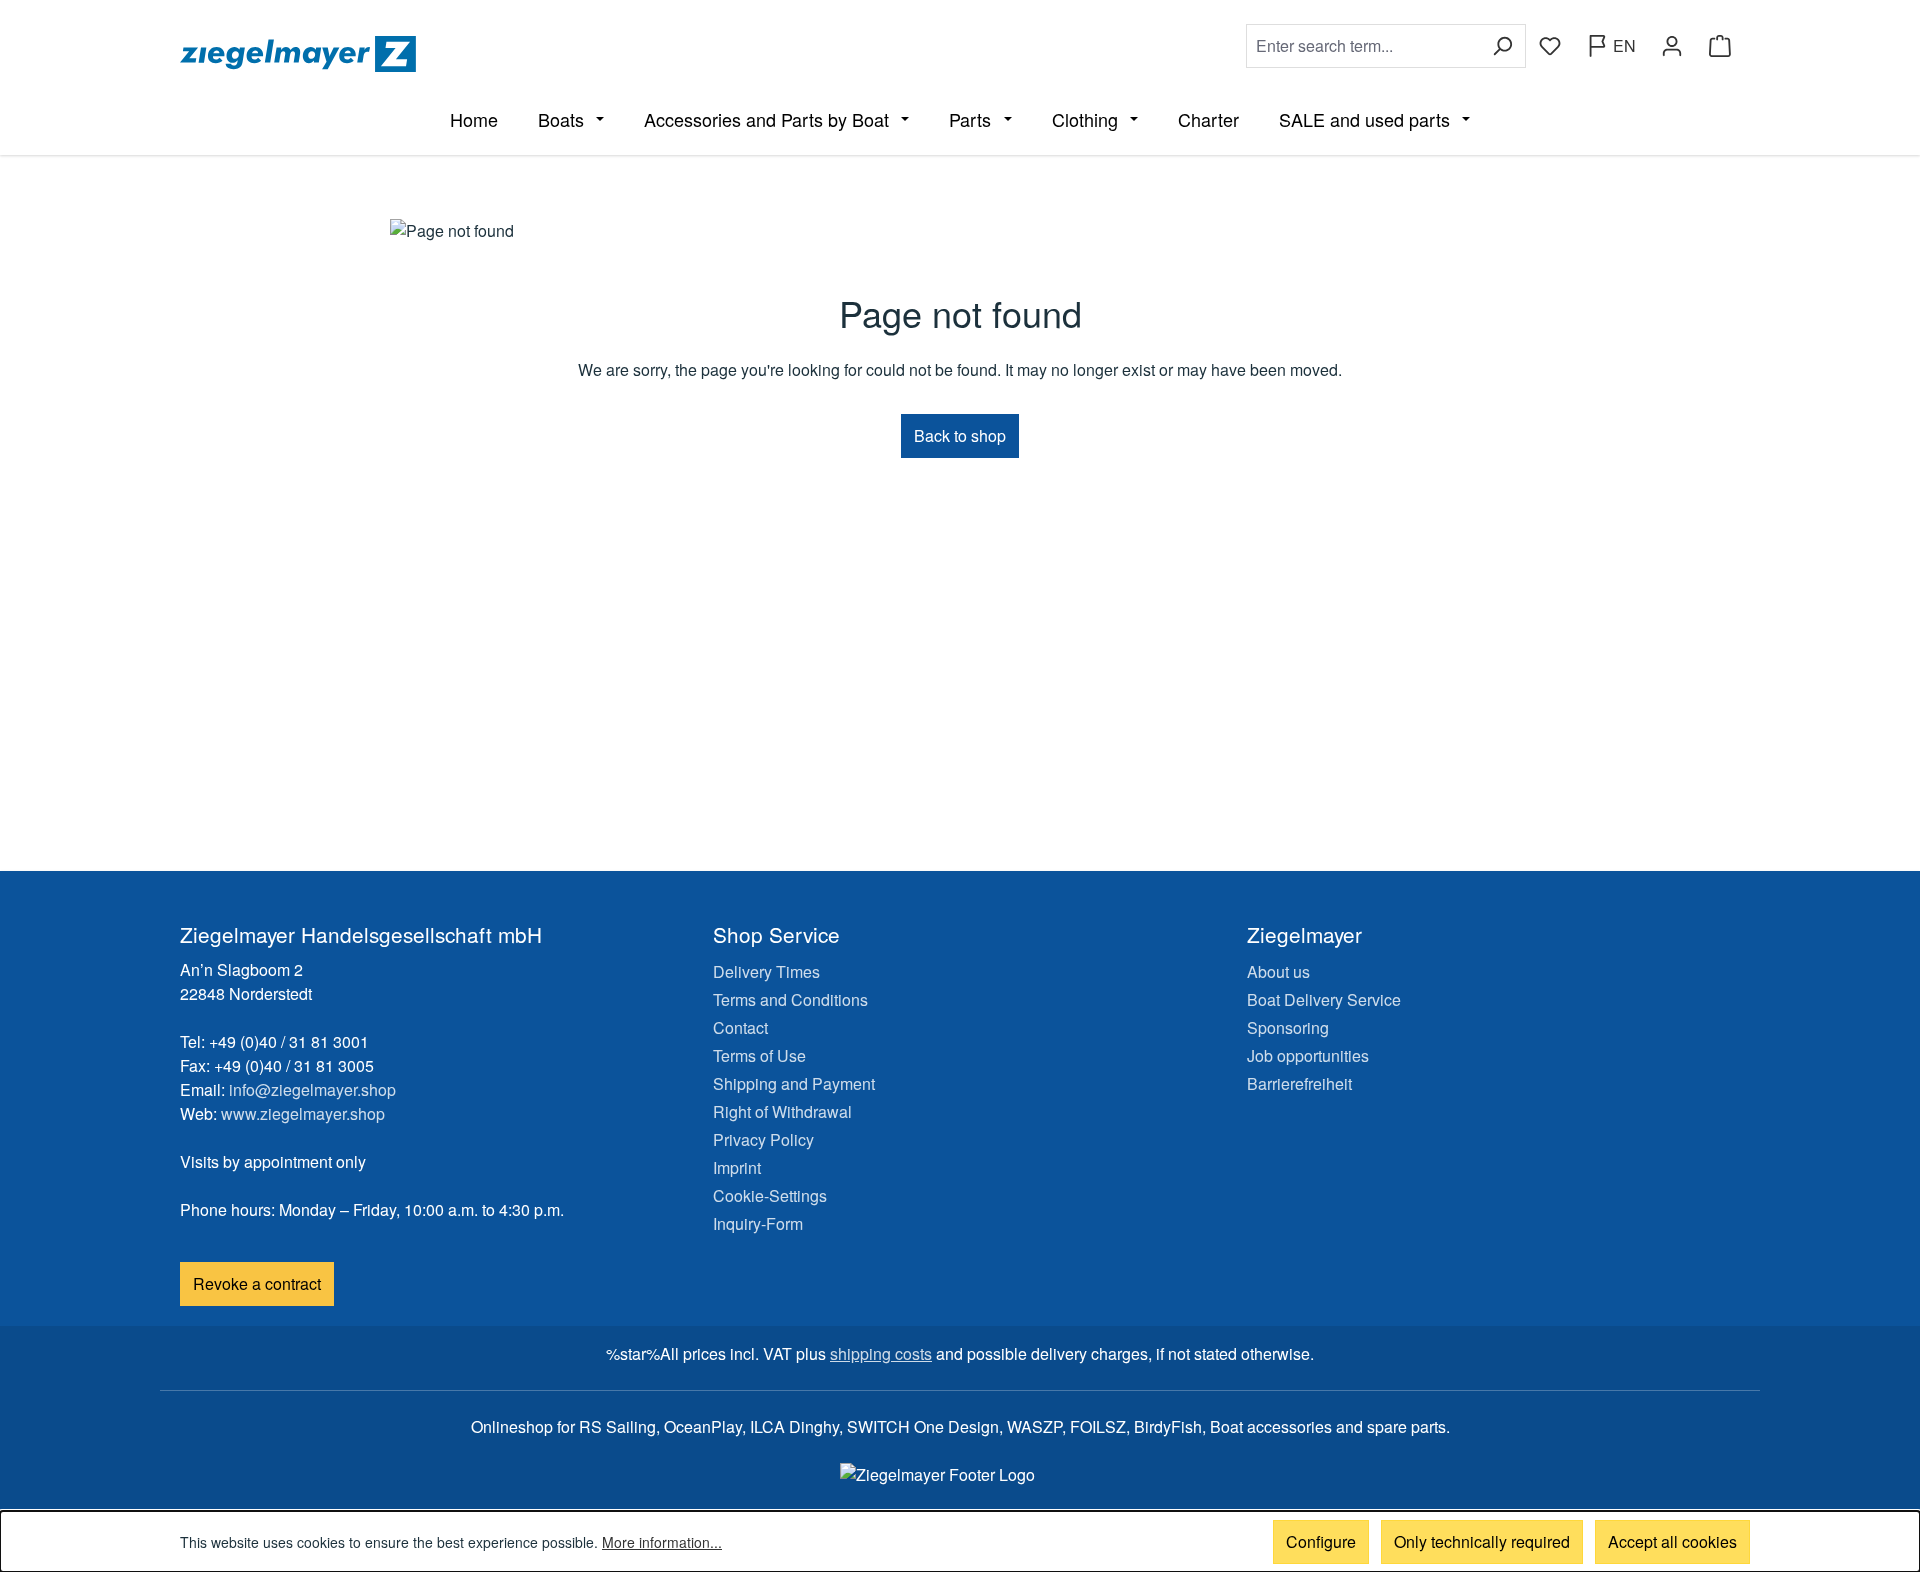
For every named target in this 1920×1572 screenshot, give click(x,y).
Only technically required (1482, 1541)
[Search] (1502, 46)
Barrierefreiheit (1299, 1083)
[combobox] (1363, 46)
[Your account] (1672, 46)
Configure (1321, 1541)
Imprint (737, 1167)
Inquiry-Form (758, 1223)
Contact (740, 1027)
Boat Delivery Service (1324, 999)
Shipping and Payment (794, 1083)
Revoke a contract (257, 1283)
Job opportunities (1308, 1055)
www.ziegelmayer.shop (303, 1113)
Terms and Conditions (790, 999)
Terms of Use (759, 1055)
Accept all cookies (1672, 1541)
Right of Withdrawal (782, 1111)
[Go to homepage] (566, 54)
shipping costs (881, 1353)
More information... (662, 1542)
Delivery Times (766, 971)
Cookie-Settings (770, 1195)
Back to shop (960, 435)
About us (1278, 971)
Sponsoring (1288, 1027)
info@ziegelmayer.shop (312, 1089)
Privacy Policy (763, 1139)
